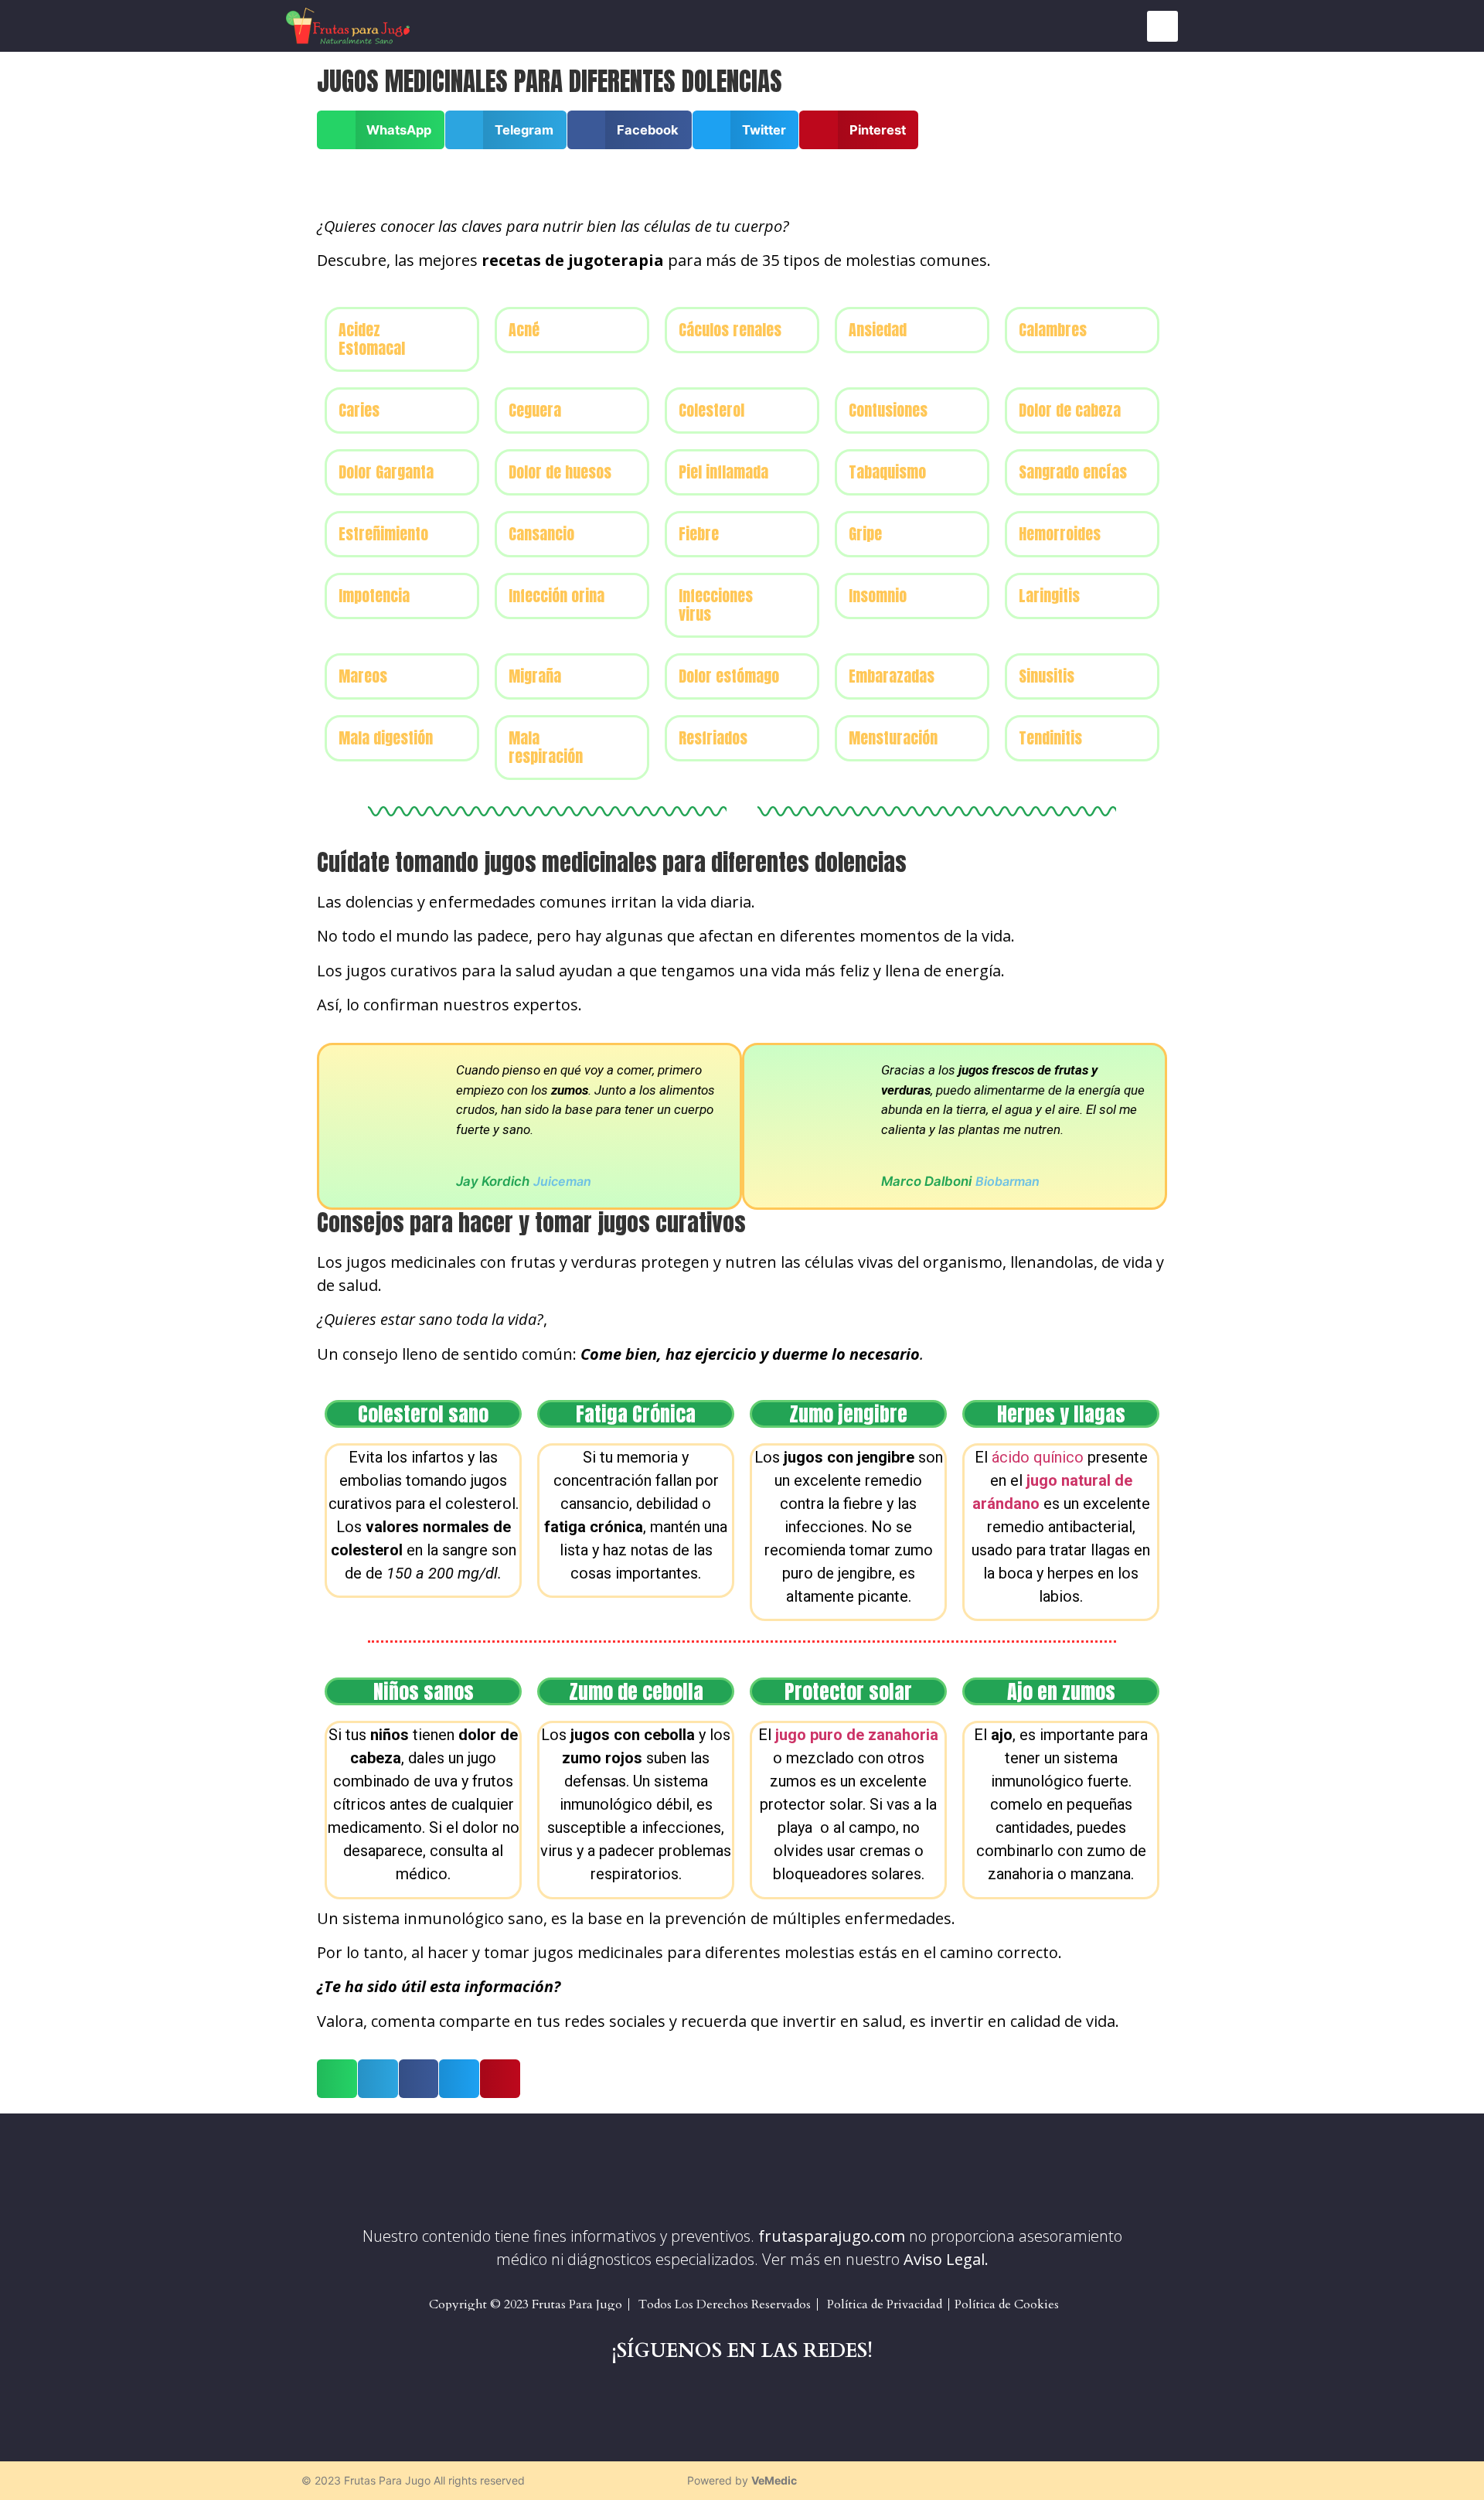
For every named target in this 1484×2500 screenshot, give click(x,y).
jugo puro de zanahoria (857, 1735)
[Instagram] (1175, 2481)
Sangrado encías (1073, 472)
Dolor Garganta (386, 472)
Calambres (1053, 330)
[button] (1162, 26)
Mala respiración (546, 747)
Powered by (742, 2480)
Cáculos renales (730, 330)
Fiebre (699, 534)
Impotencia (374, 596)
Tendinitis (1050, 738)
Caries (359, 410)
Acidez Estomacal (372, 339)
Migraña (535, 676)
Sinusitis (1047, 676)
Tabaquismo (887, 472)
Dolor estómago (729, 676)
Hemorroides (1060, 534)
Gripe (865, 534)
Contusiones (888, 410)
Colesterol (711, 410)
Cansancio (541, 534)
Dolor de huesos (560, 472)
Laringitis (1049, 596)
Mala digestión (386, 738)
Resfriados (713, 738)
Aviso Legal (944, 2259)
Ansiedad (878, 330)
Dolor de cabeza (1070, 410)
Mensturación (893, 738)
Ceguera (535, 410)
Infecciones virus (716, 605)
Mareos (363, 676)
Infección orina (556, 596)
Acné (524, 330)
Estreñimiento (383, 534)
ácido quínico (1038, 1457)
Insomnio (878, 596)
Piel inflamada (723, 472)
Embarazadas (892, 676)
